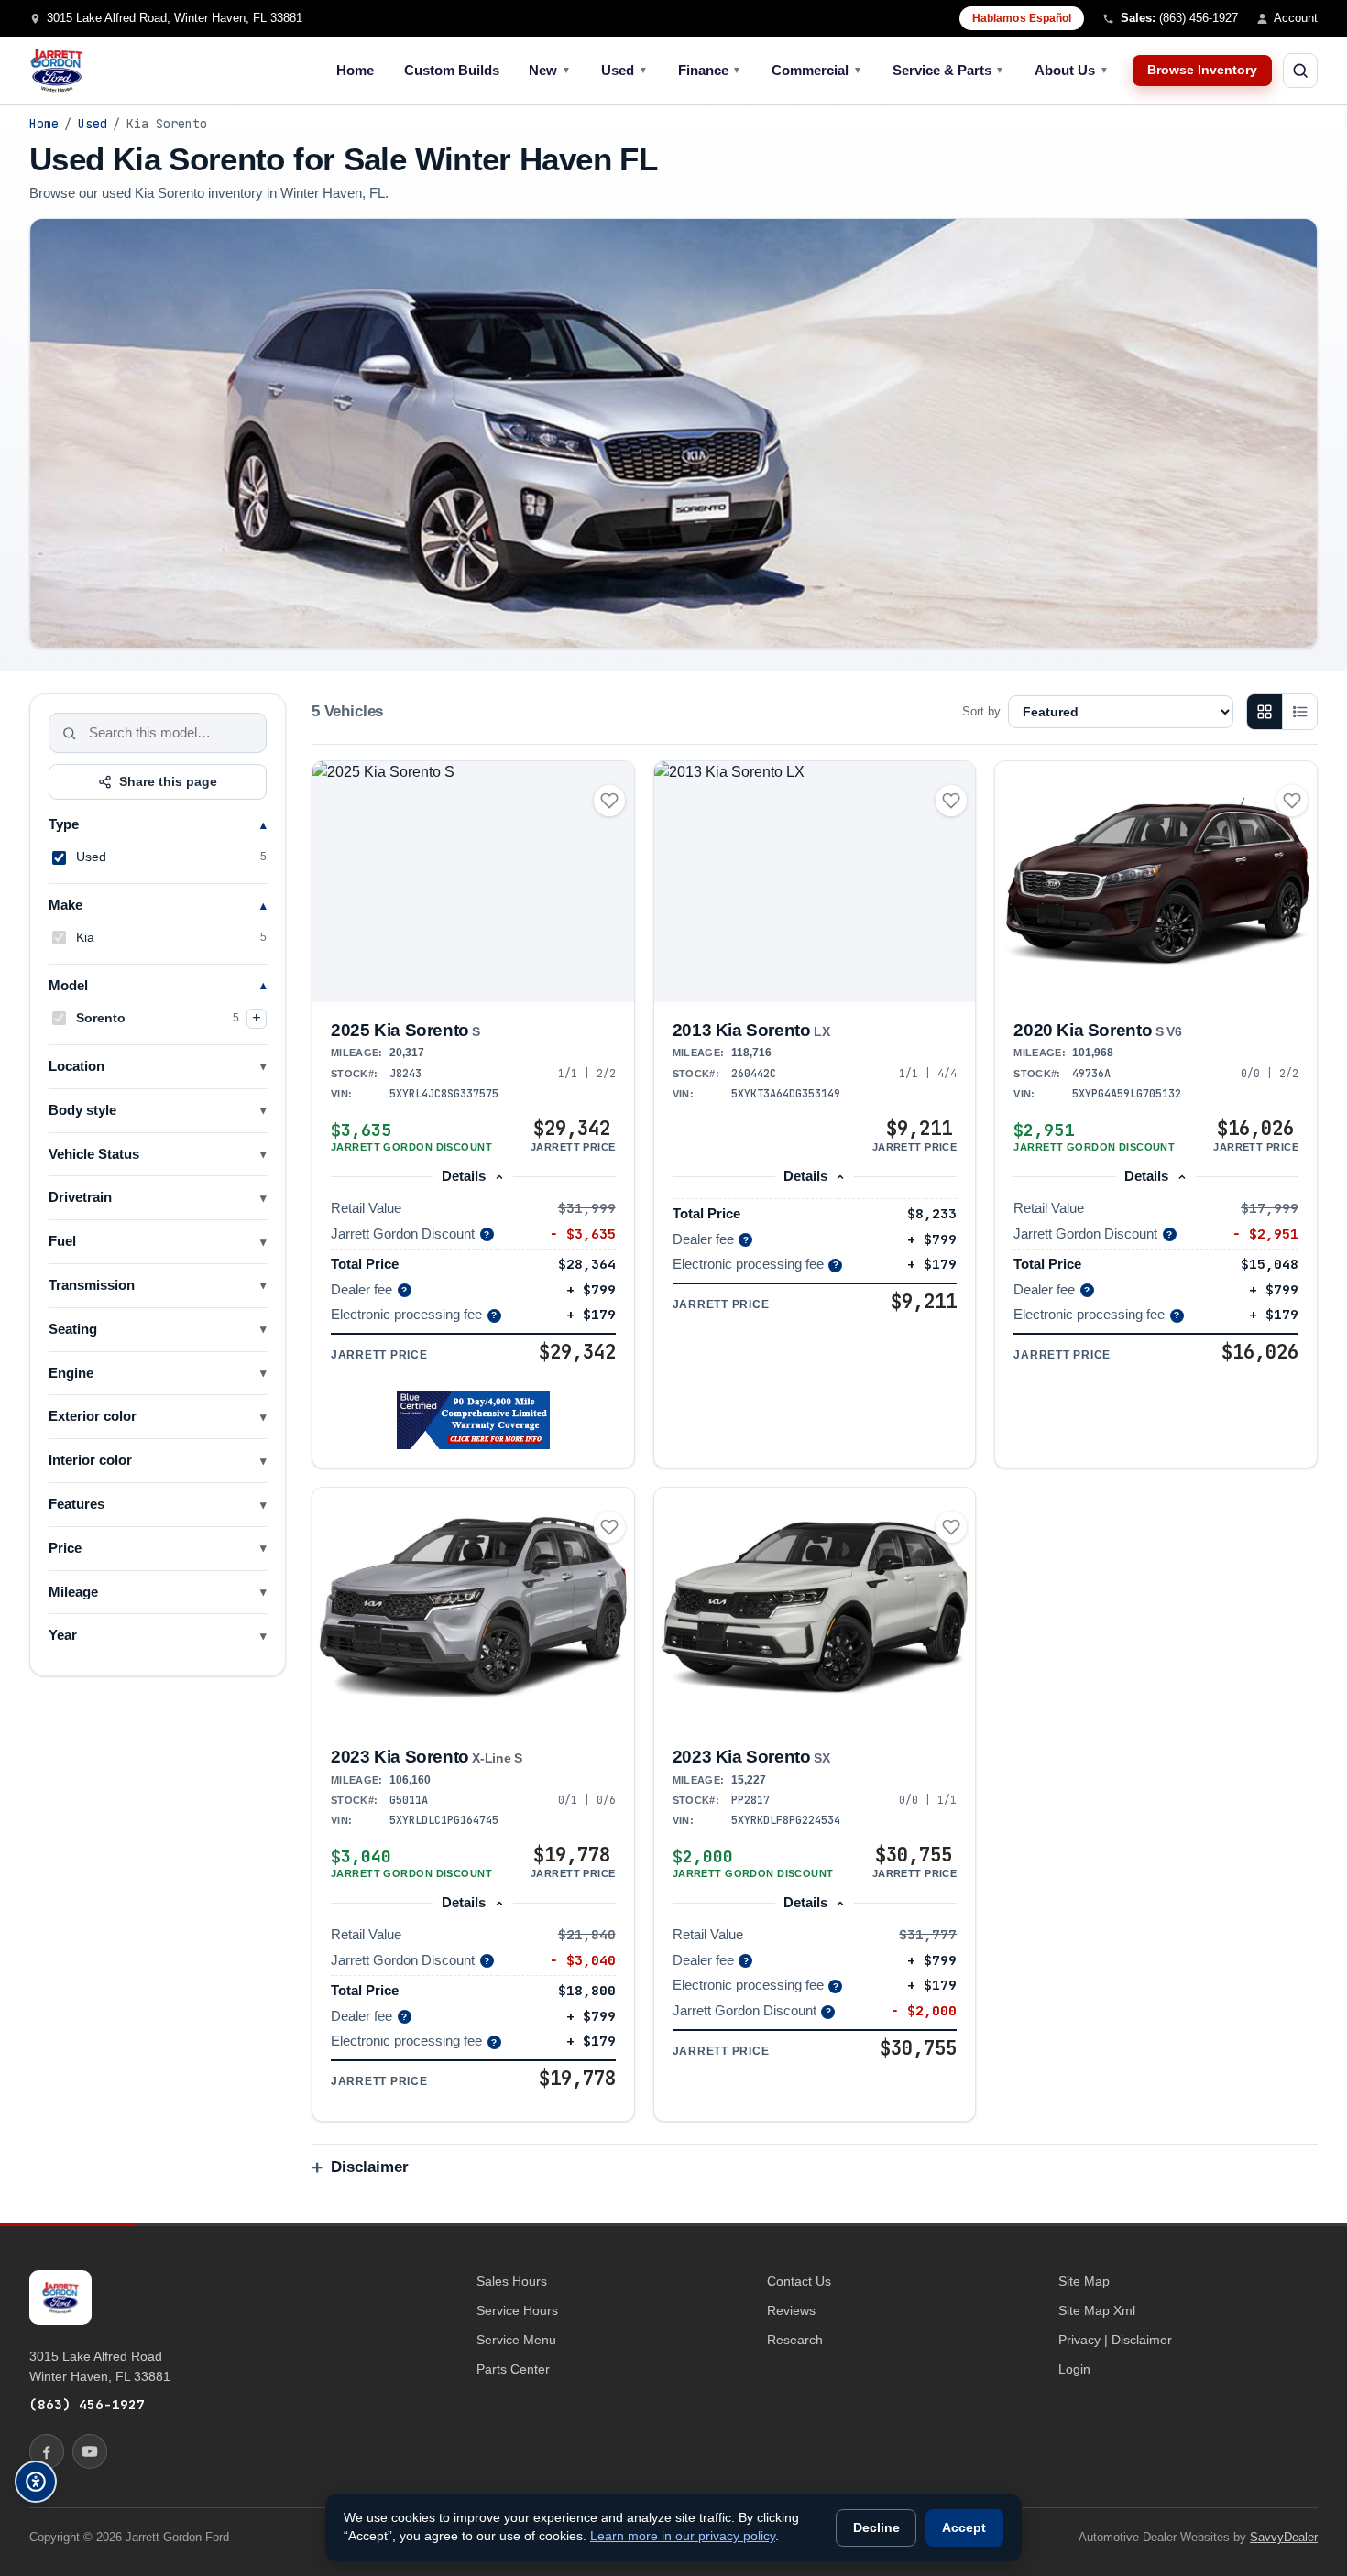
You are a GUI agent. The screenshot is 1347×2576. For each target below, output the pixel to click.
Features (77, 1504)
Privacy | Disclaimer (1115, 2340)
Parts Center (513, 2369)
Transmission (92, 1285)
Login (1074, 2369)
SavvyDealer (1284, 2537)
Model (68, 986)
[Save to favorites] (609, 801)
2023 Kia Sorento (426, 1757)
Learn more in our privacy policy (683, 2536)
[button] (473, 1420)
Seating (73, 1329)
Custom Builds (452, 70)
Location (77, 1066)
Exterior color (93, 1416)
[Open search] (1300, 71)
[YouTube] (90, 2451)
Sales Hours (512, 2281)
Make (66, 905)
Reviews (791, 2310)
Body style (82, 1110)
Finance (710, 70)
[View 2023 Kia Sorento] (473, 1608)
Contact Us (799, 2281)
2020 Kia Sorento (1097, 1030)
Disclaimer (370, 2167)
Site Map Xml (1097, 2310)
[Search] (70, 733)
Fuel (62, 1241)
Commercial (817, 70)
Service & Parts (949, 70)
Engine (71, 1373)
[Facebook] (47, 2451)
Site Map (1084, 2281)
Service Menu (516, 2340)
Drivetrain (80, 1197)
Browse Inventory (1202, 70)
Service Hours (517, 2310)
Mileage (73, 1592)
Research (795, 2340)
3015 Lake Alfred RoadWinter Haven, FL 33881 (100, 2366)
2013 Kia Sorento (751, 1030)
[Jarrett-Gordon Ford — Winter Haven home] (57, 71)
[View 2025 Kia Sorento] (473, 882)
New (550, 70)
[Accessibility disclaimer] (36, 2482)
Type (64, 824)
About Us (1072, 70)
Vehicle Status (94, 1154)
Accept (964, 2528)
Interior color (90, 1460)
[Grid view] (1265, 712)
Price (65, 1548)
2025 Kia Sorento (405, 1030)
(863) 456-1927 (87, 2404)
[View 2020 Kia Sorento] (1156, 882)
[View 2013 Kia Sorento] (815, 882)
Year (63, 1635)
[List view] (1299, 712)
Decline (876, 2528)
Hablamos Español (1022, 18)
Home (355, 70)
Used (624, 70)
